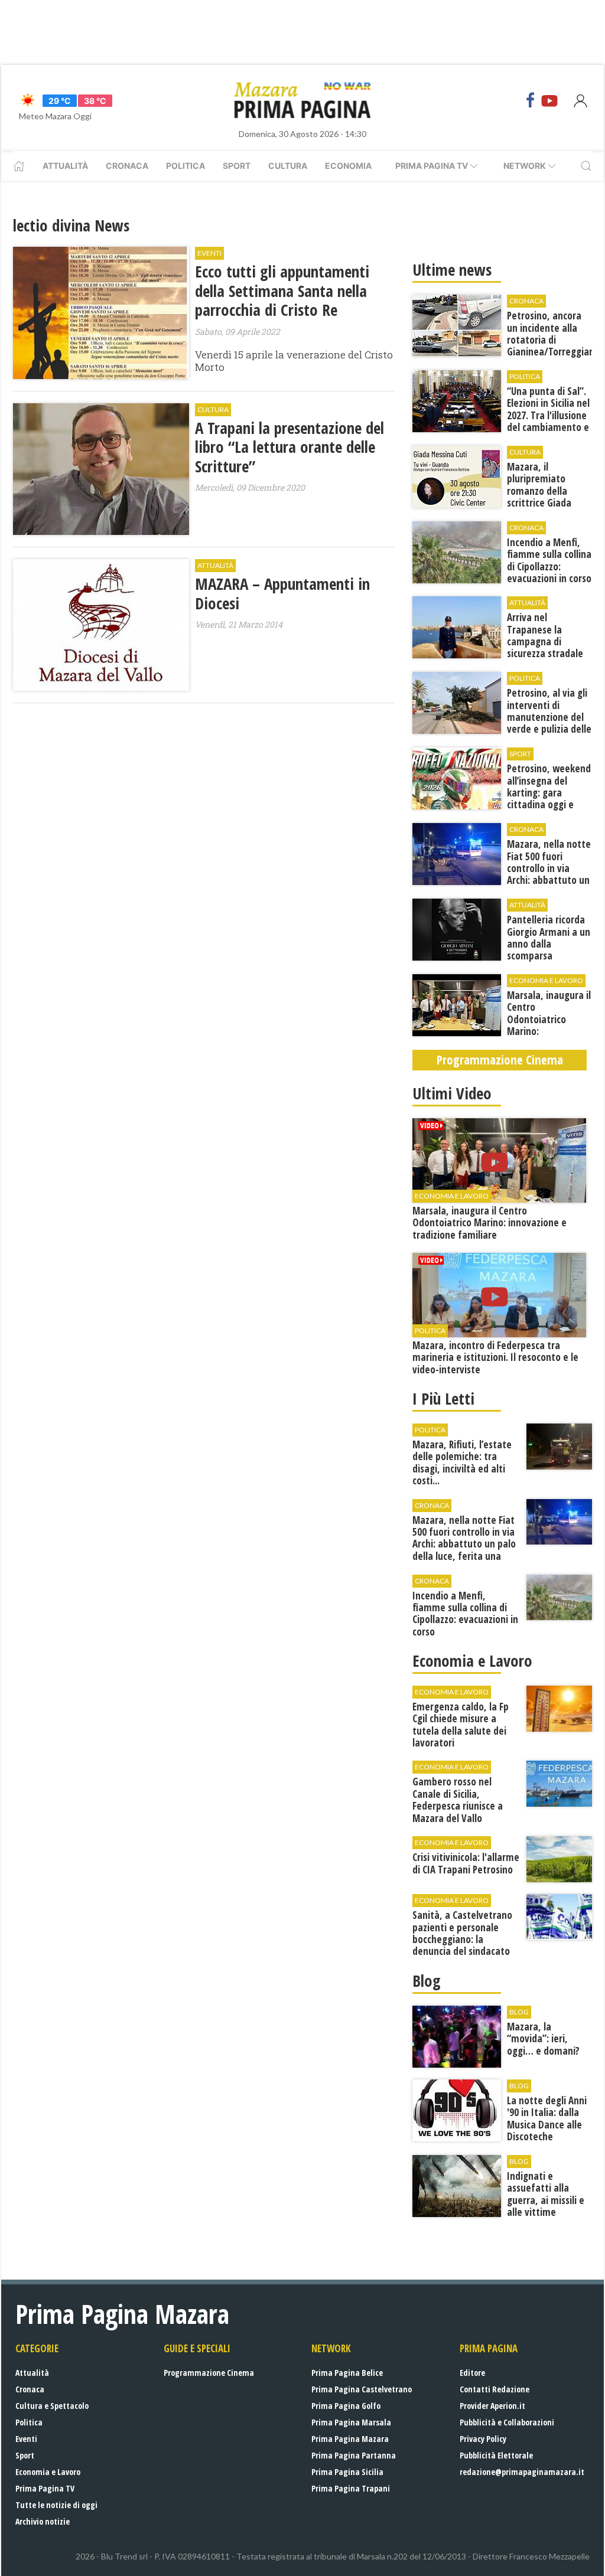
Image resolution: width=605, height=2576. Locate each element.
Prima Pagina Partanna (354, 2455)
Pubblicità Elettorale (496, 2455)
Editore (472, 2373)
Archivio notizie (43, 2521)
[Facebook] (531, 100)
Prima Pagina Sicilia (347, 2472)
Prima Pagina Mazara (350, 2439)
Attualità (65, 166)
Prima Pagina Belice (347, 2373)
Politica (186, 166)
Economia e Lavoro (48, 2472)
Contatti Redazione (495, 2389)
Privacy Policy (483, 2439)
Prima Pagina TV (45, 2488)
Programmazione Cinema (209, 2373)
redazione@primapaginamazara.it (522, 2472)
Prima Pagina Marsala (351, 2422)
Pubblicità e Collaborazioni (507, 2422)
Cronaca (127, 166)
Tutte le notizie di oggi (56, 2505)
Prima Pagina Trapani (351, 2488)
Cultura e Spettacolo (52, 2406)
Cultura (288, 166)
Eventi (26, 2439)
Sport (237, 166)
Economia (348, 166)
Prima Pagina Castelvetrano (362, 2389)
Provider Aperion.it (492, 2406)
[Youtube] (549, 100)
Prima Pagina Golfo (346, 2406)
